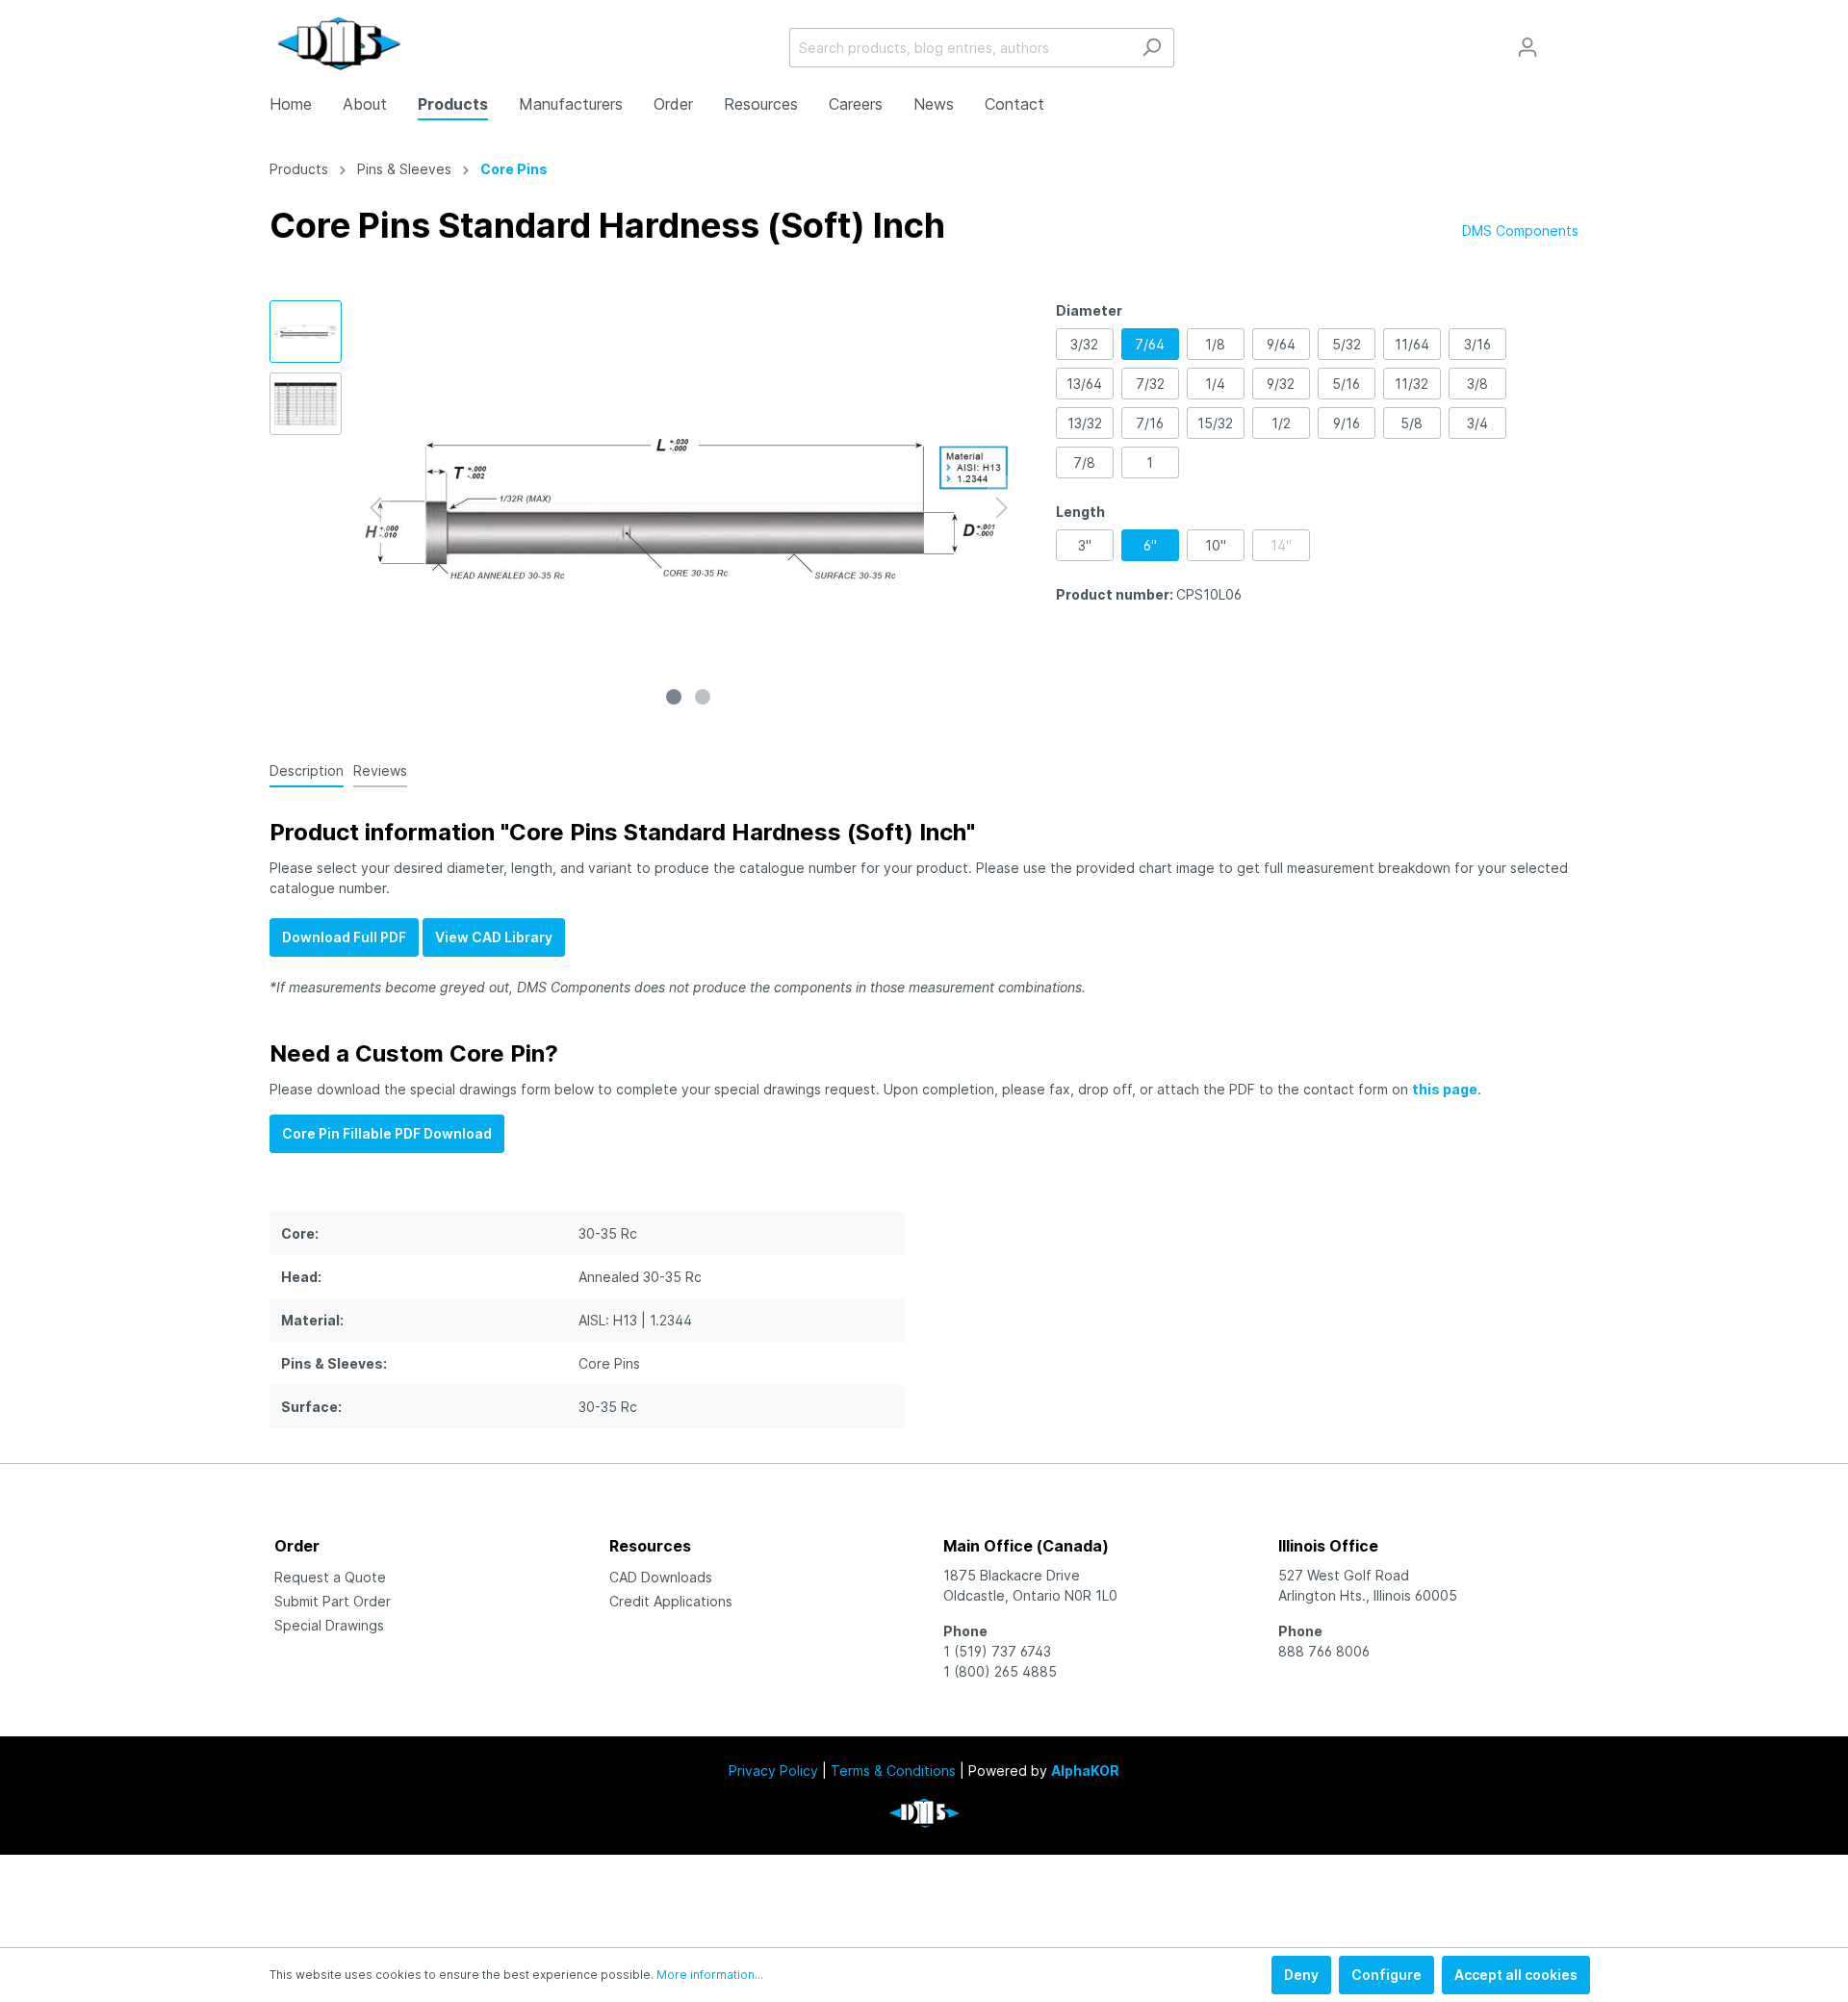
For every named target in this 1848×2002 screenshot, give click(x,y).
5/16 (1346, 384)
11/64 (1412, 344)
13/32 (1085, 423)
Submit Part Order (333, 1601)
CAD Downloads (661, 1577)
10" (1216, 545)
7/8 (1084, 462)
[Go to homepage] (339, 43)
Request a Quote (330, 1577)
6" (1150, 545)
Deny (1301, 1975)
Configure (1386, 1975)
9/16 (1347, 423)
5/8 (1412, 423)
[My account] (1527, 47)
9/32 (1281, 384)
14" (1281, 545)
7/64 (1150, 344)
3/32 (1084, 344)
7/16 (1150, 423)
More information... (710, 1975)
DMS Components (1520, 231)
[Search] (1152, 48)
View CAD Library (494, 937)
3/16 (1477, 344)
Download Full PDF (344, 937)
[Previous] (375, 508)
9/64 (1281, 344)
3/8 (1477, 384)
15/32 (1215, 423)
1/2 (1281, 423)
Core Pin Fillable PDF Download (387, 1133)
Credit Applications (671, 1601)
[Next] (1002, 508)
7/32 (1150, 384)
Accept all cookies (1516, 1975)
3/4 (1477, 423)
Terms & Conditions (893, 1771)
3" (1085, 545)
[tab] (307, 770)
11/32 (1412, 384)
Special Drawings (329, 1625)
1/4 (1215, 384)
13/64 (1084, 384)
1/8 (1215, 344)
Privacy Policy (773, 1771)
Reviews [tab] (380, 770)
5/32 (1347, 344)
